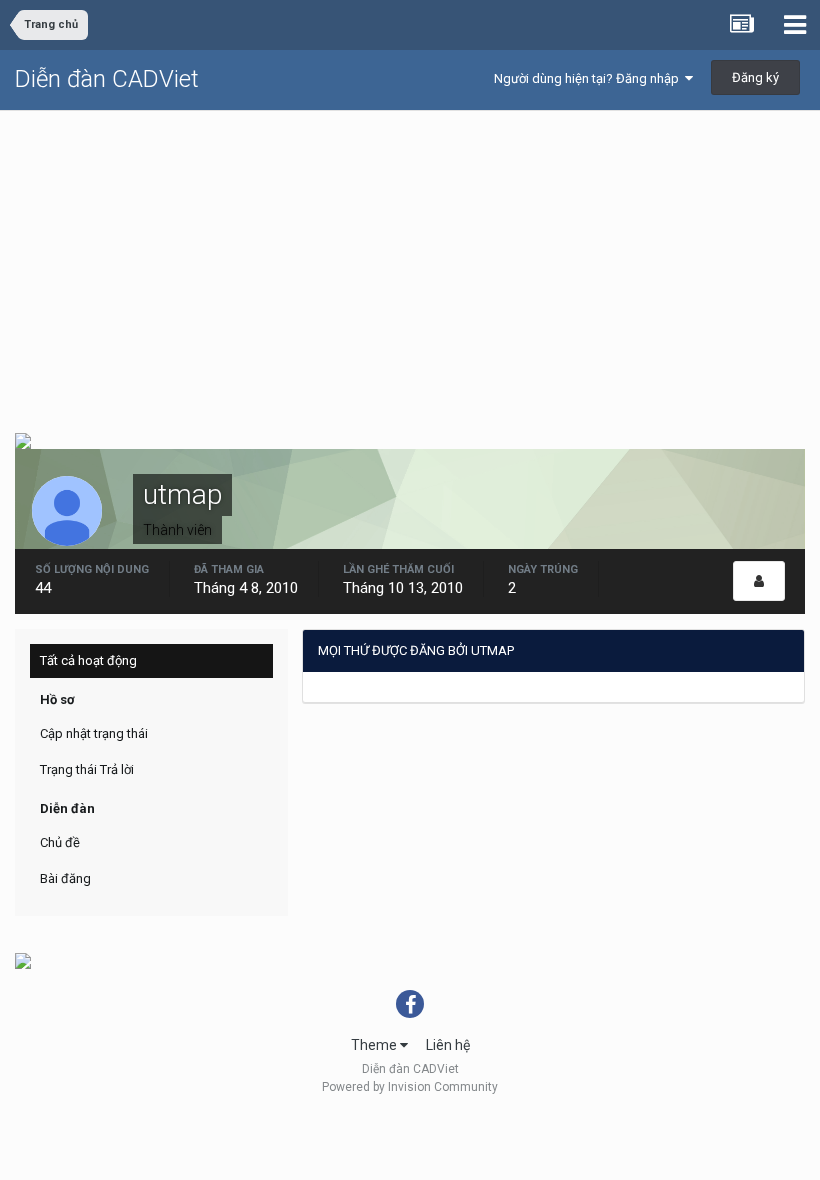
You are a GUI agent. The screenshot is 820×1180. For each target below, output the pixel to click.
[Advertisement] (410, 261)
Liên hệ (448, 1045)
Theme (375, 1045)
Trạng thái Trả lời (87, 769)
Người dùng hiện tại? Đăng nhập (589, 78)
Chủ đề (60, 842)
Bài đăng (65, 878)
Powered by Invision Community (410, 1087)
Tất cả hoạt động (88, 660)
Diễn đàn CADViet (107, 79)
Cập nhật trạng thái (94, 733)
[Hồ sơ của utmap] (759, 581)
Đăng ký (755, 77)
